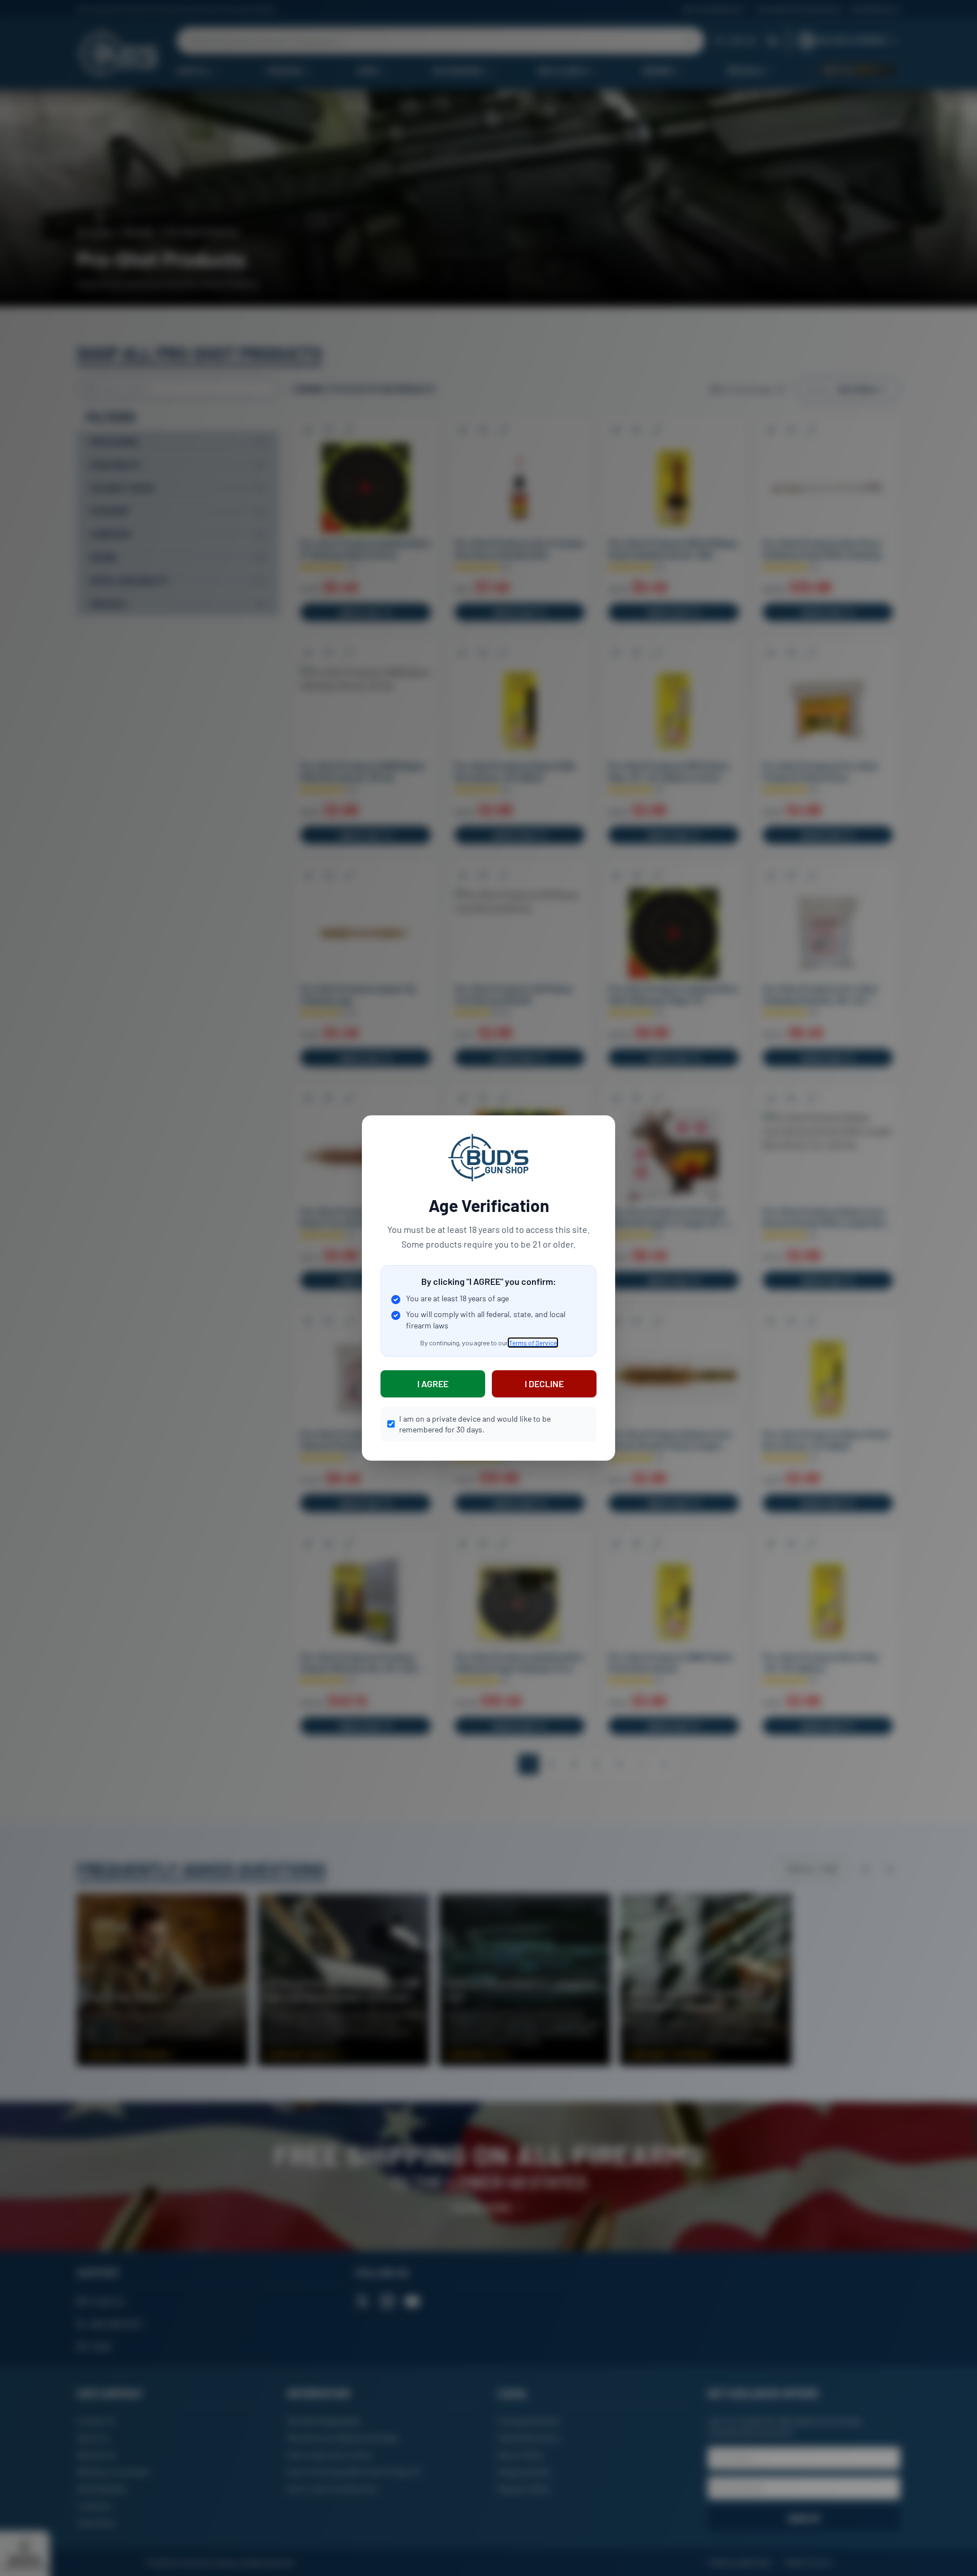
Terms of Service (533, 1343)
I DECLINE (544, 1384)
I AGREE (433, 1384)
